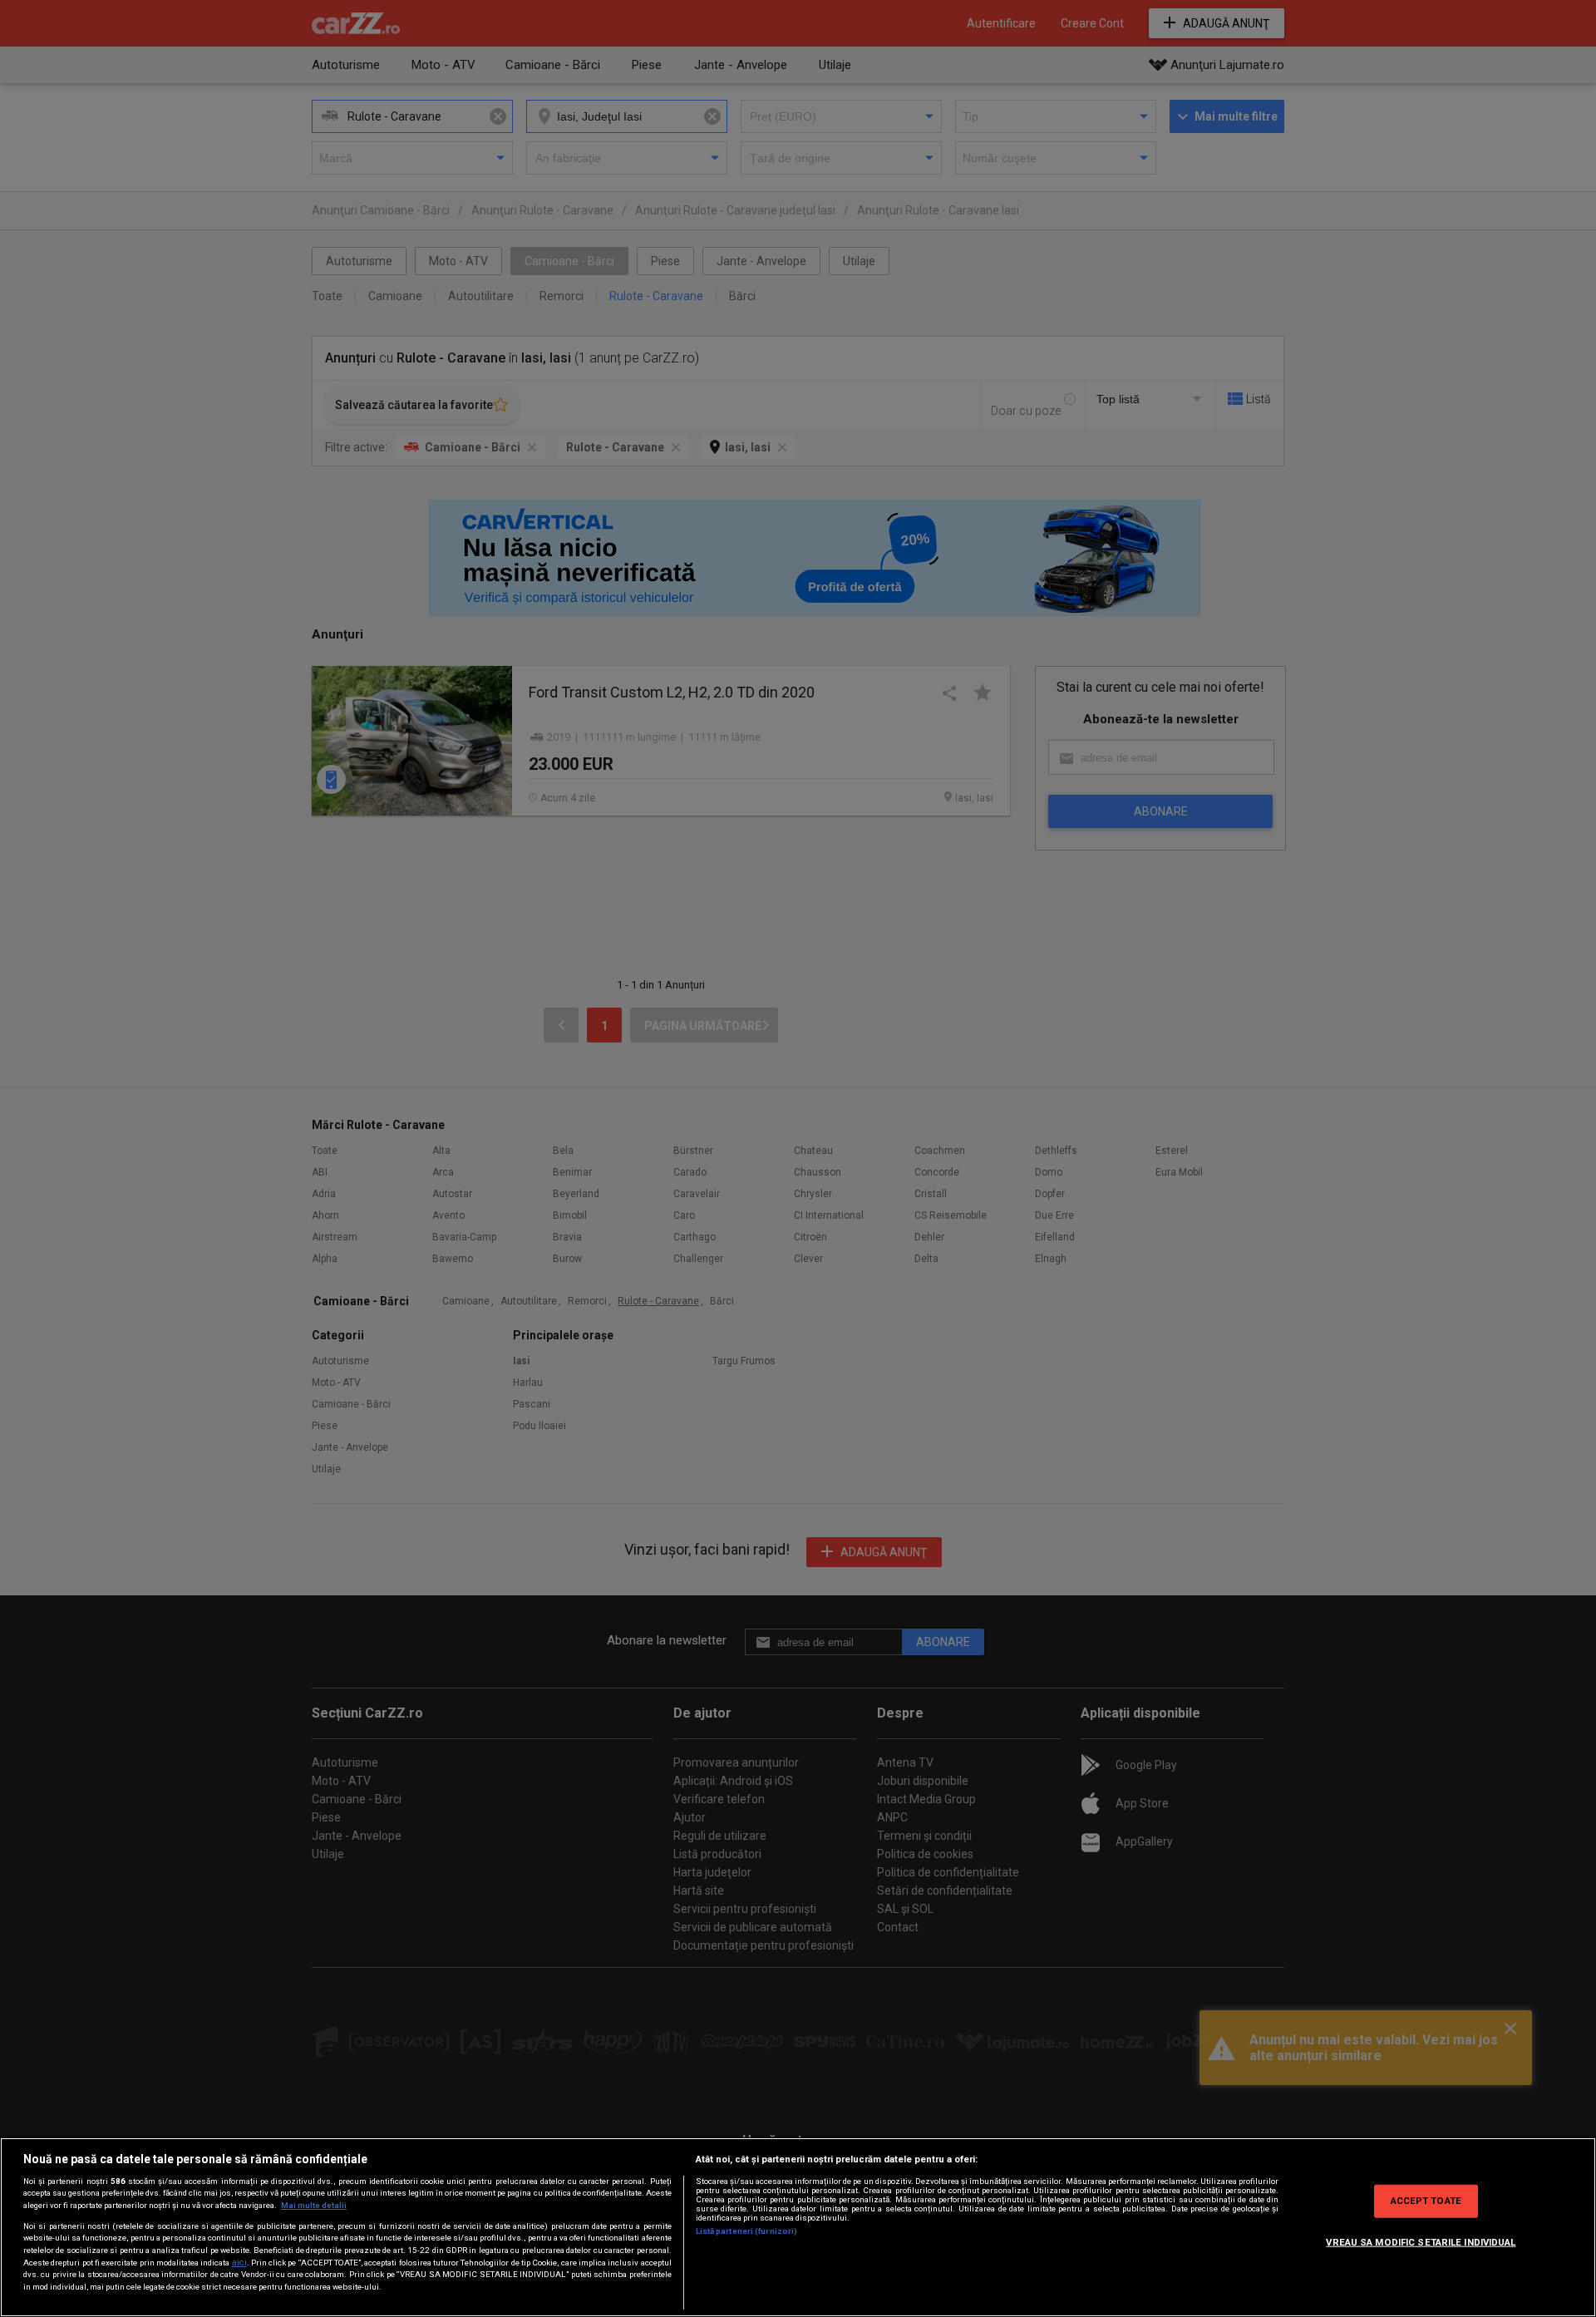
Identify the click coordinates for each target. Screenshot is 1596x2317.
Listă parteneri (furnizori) (747, 2231)
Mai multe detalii (314, 2205)
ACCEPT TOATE (1426, 2201)
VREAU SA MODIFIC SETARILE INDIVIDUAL (1421, 2242)
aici (239, 2263)
